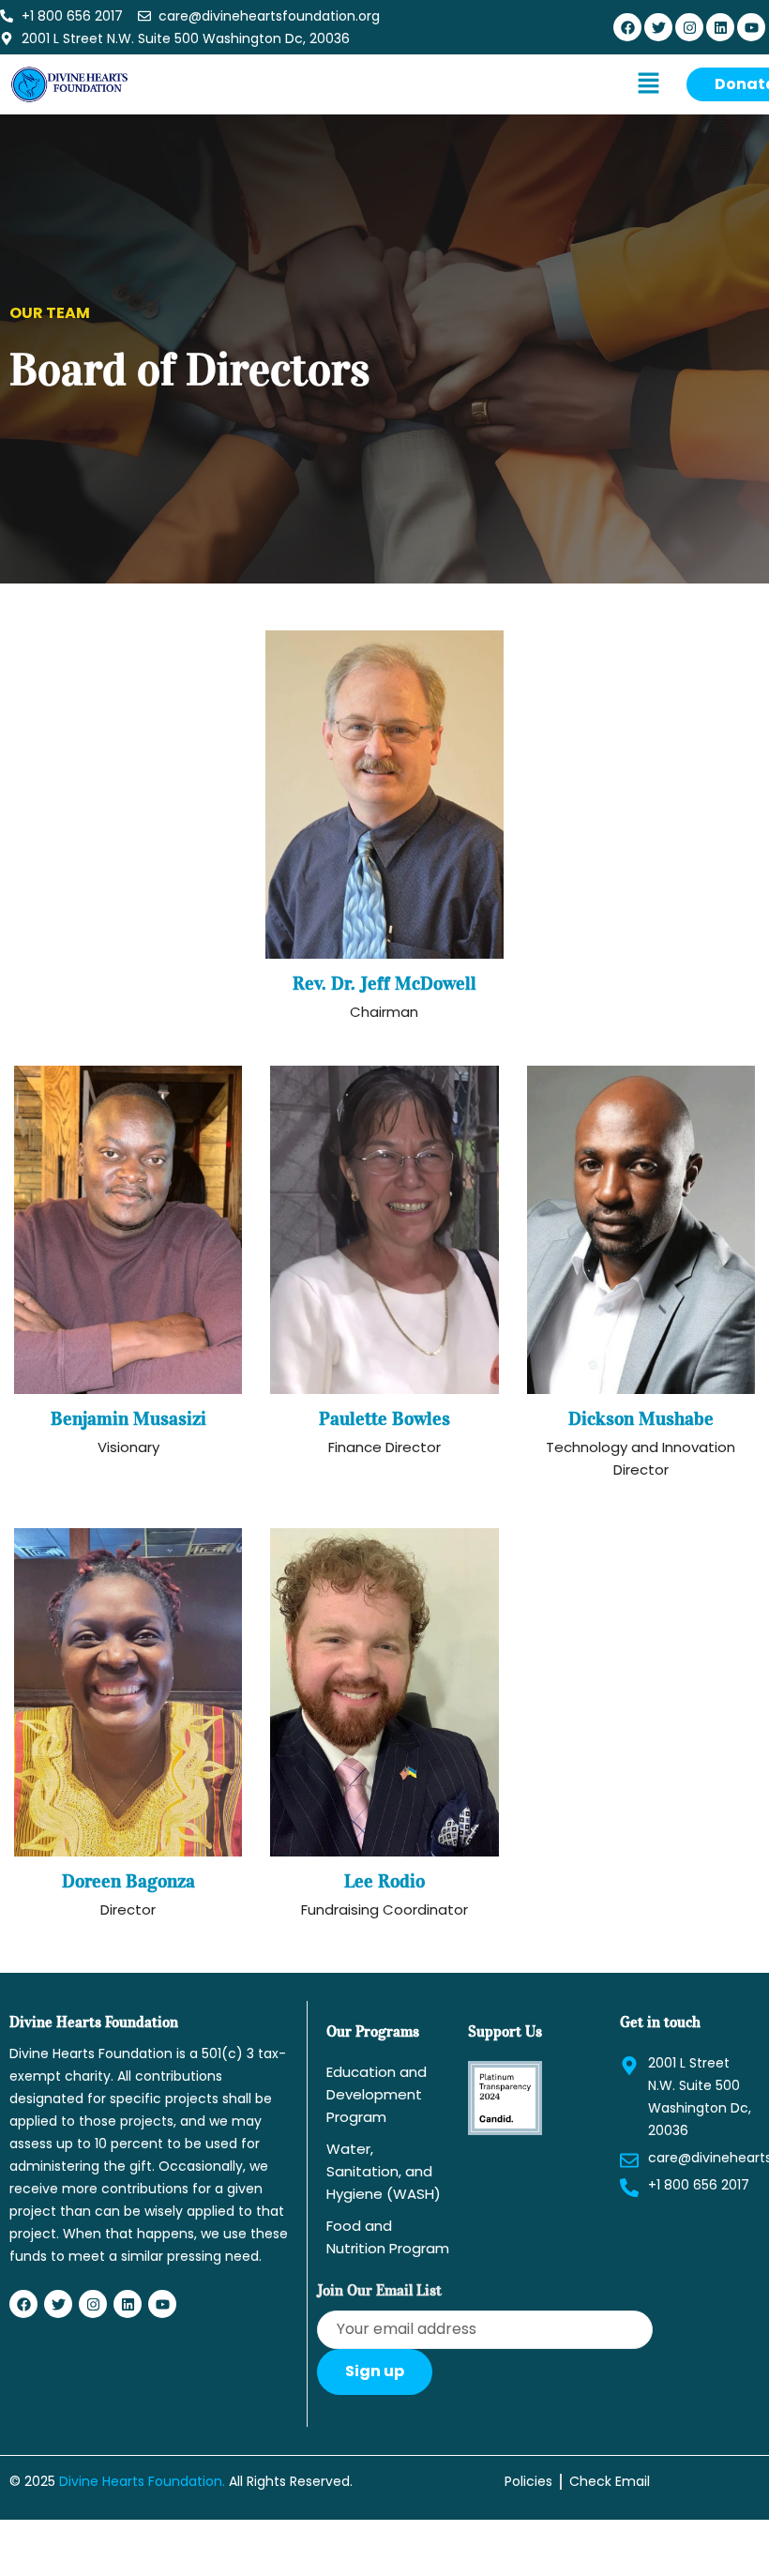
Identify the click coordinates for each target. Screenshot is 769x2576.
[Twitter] (658, 27)
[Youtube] (751, 27)
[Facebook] (627, 27)
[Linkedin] (720, 27)
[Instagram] (689, 27)
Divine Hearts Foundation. (142, 2481)
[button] (648, 84)
